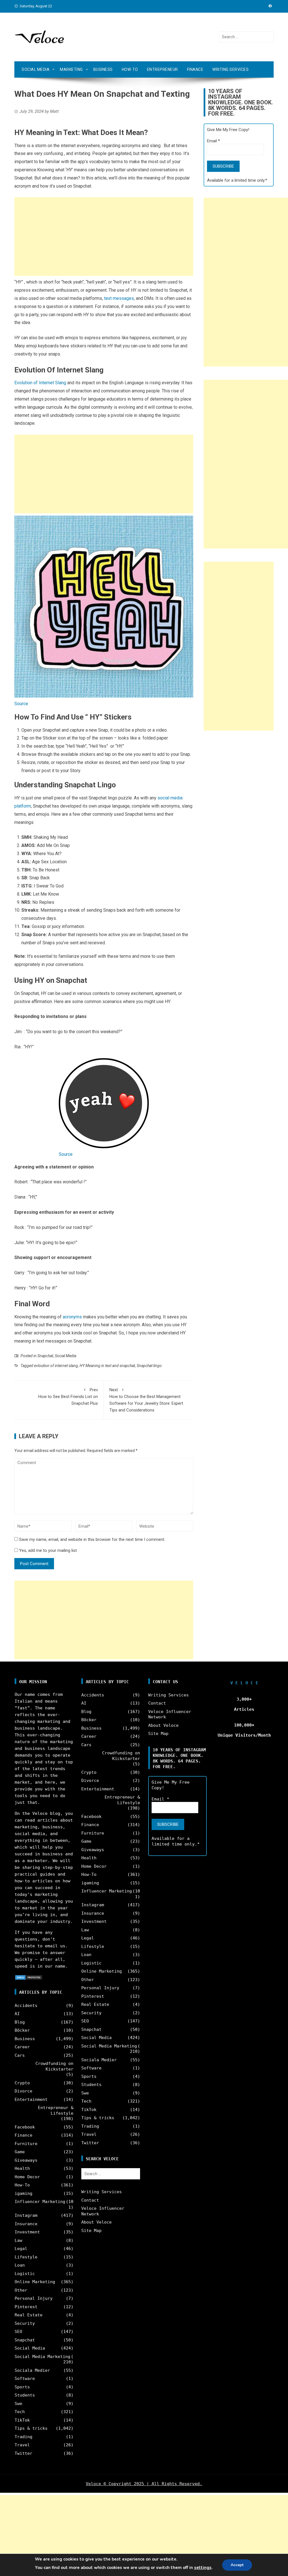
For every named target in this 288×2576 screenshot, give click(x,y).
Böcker (22, 2030)
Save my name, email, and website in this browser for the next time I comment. (92, 1539)
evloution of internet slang (56, 1366)
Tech (20, 2412)
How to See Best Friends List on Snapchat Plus (68, 1397)
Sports (22, 2387)
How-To (130, 69)
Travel (22, 2445)
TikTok (22, 2420)
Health (22, 2168)
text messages (119, 298)
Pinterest (26, 2307)
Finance (195, 69)
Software (25, 2379)
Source (21, 704)
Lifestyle (26, 2257)
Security (25, 2323)
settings (203, 2568)
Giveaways (26, 2160)
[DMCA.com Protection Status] (29, 1977)
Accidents (26, 2006)
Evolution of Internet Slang (40, 383)
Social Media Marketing (42, 2357)
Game (20, 2152)
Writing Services (230, 69)
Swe (18, 2404)
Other (21, 2290)
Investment (27, 2232)
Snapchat (45, 1356)
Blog (20, 2022)
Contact (90, 2200)
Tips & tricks (31, 2428)
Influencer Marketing (40, 2202)
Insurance (26, 2224)
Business (103, 69)
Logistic (25, 2274)
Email (213, 141)
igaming (23, 2193)
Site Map (91, 2231)
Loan (20, 2265)
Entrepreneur (163, 69)
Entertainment (31, 2100)
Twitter (23, 2453)
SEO (18, 2332)
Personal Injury (34, 2298)
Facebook (25, 2127)
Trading (23, 2437)
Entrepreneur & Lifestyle (56, 2110)
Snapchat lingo (149, 1366)
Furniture (26, 2144)
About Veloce (96, 2222)
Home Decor (27, 2177)
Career (22, 2047)
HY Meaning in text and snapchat (107, 1366)
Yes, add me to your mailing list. (48, 1550)
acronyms (72, 1317)
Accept (237, 2565)
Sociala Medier (32, 2370)
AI (17, 2014)
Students (25, 2395)
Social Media (36, 69)
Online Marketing (35, 2282)
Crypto (22, 2083)
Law (18, 2240)
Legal (21, 2249)
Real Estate (29, 2315)
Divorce (23, 2091)
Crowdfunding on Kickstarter (54, 2066)
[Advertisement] (104, 237)
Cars (20, 2055)
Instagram (26, 2215)
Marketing (71, 69)
